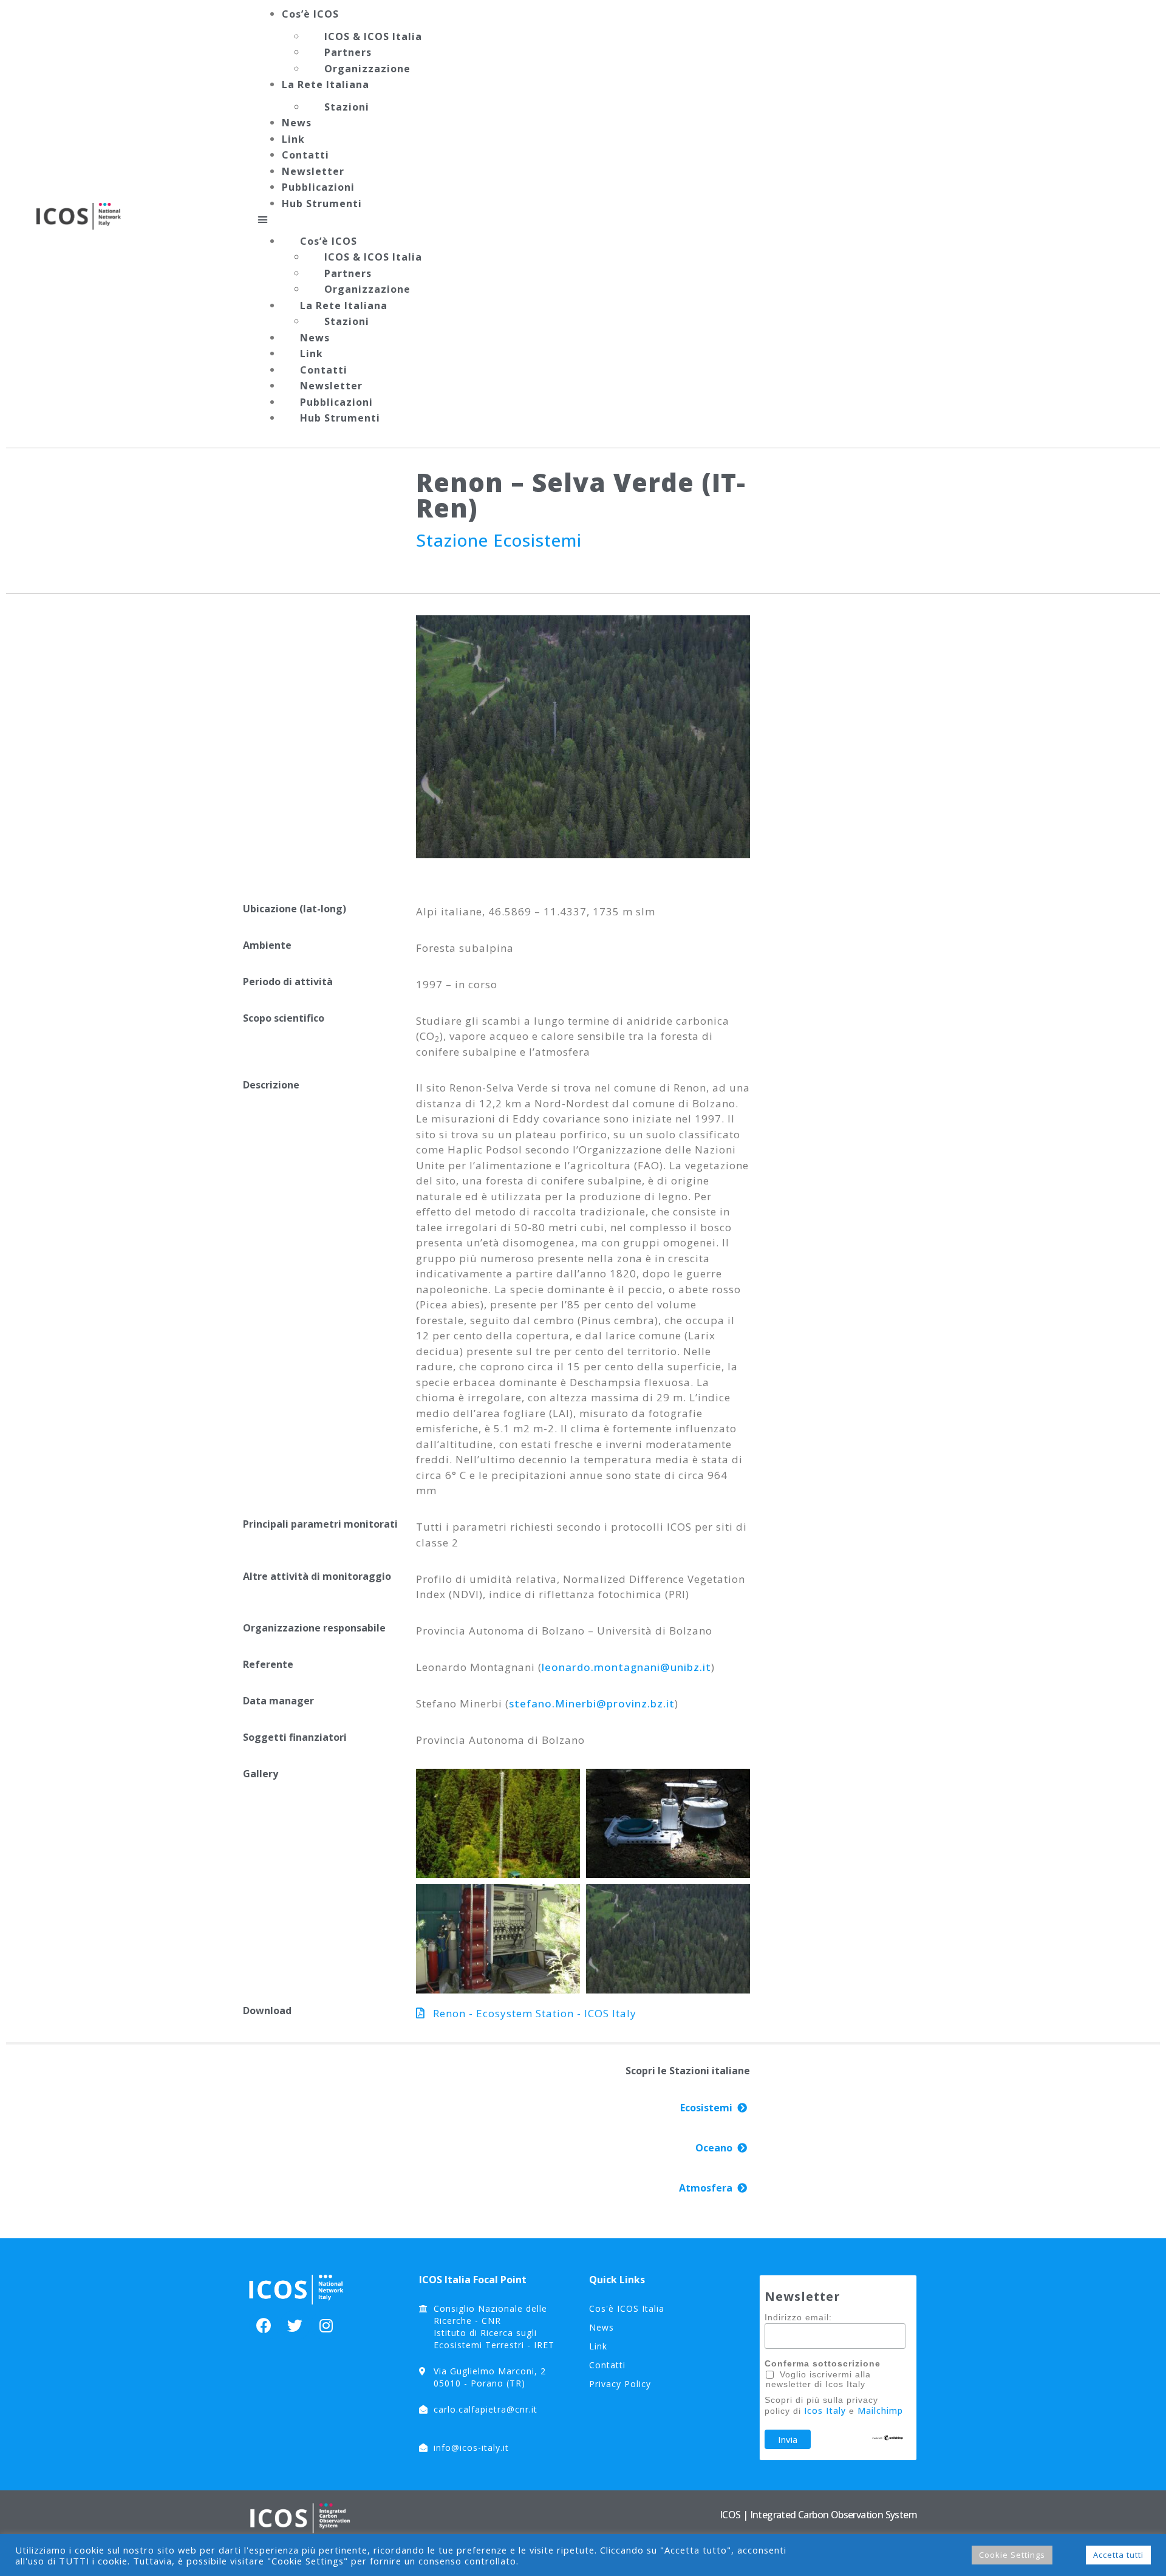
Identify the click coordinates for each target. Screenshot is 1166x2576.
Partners (348, 52)
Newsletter (313, 171)
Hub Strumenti (322, 203)
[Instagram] (326, 2325)
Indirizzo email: (798, 2317)
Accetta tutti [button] (1118, 2555)
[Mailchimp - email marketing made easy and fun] (888, 2438)
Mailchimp (880, 2410)
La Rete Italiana (326, 84)
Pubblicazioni (318, 187)
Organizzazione (367, 69)
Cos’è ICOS (310, 14)
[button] (694, 219)
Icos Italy (825, 2410)
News (297, 123)
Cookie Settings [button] (1012, 2555)
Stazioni (347, 107)
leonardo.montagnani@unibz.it (626, 1667)
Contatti (305, 155)
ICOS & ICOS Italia (373, 36)
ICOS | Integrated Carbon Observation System (818, 2515)
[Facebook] (264, 2325)
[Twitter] (295, 2325)
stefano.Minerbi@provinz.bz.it (592, 1703)
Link (293, 139)
